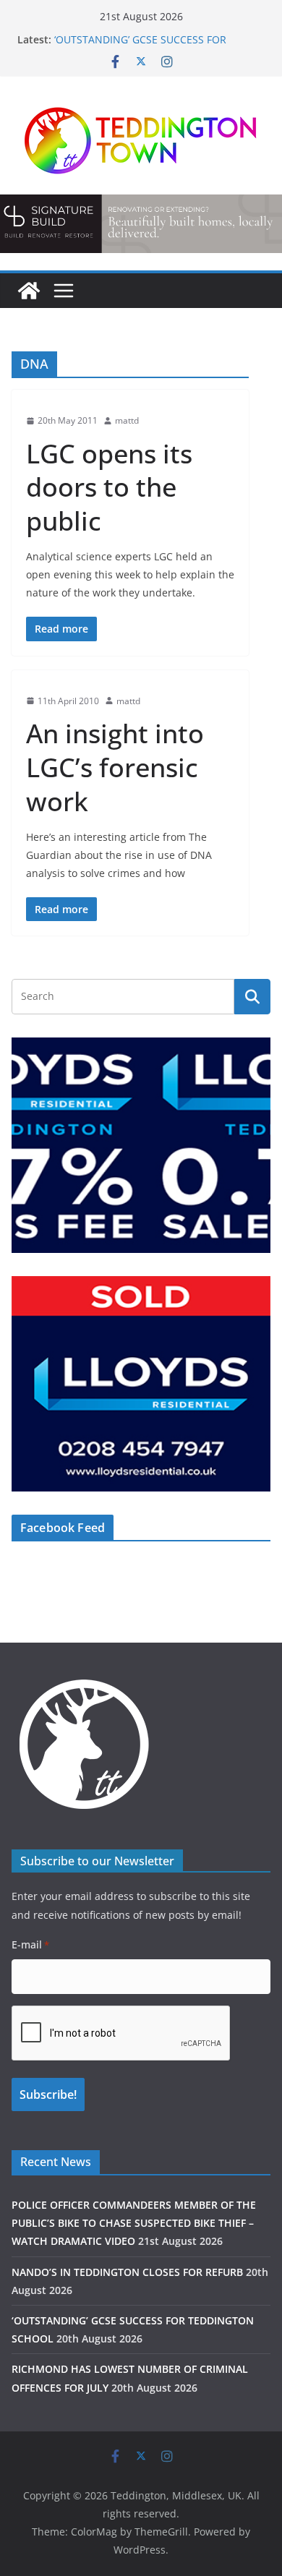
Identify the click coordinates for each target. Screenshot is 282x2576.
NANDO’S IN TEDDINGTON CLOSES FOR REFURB (127, 2272)
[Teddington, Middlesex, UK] (29, 291)
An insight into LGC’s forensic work (115, 767)
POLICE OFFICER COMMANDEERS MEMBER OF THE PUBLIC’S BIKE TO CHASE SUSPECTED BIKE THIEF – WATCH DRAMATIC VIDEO (134, 2223)
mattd (127, 420)
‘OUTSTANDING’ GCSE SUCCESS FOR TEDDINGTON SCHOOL (140, 47)
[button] (141, 223)
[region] (141, 223)
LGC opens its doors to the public (109, 488)
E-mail (30, 1944)
